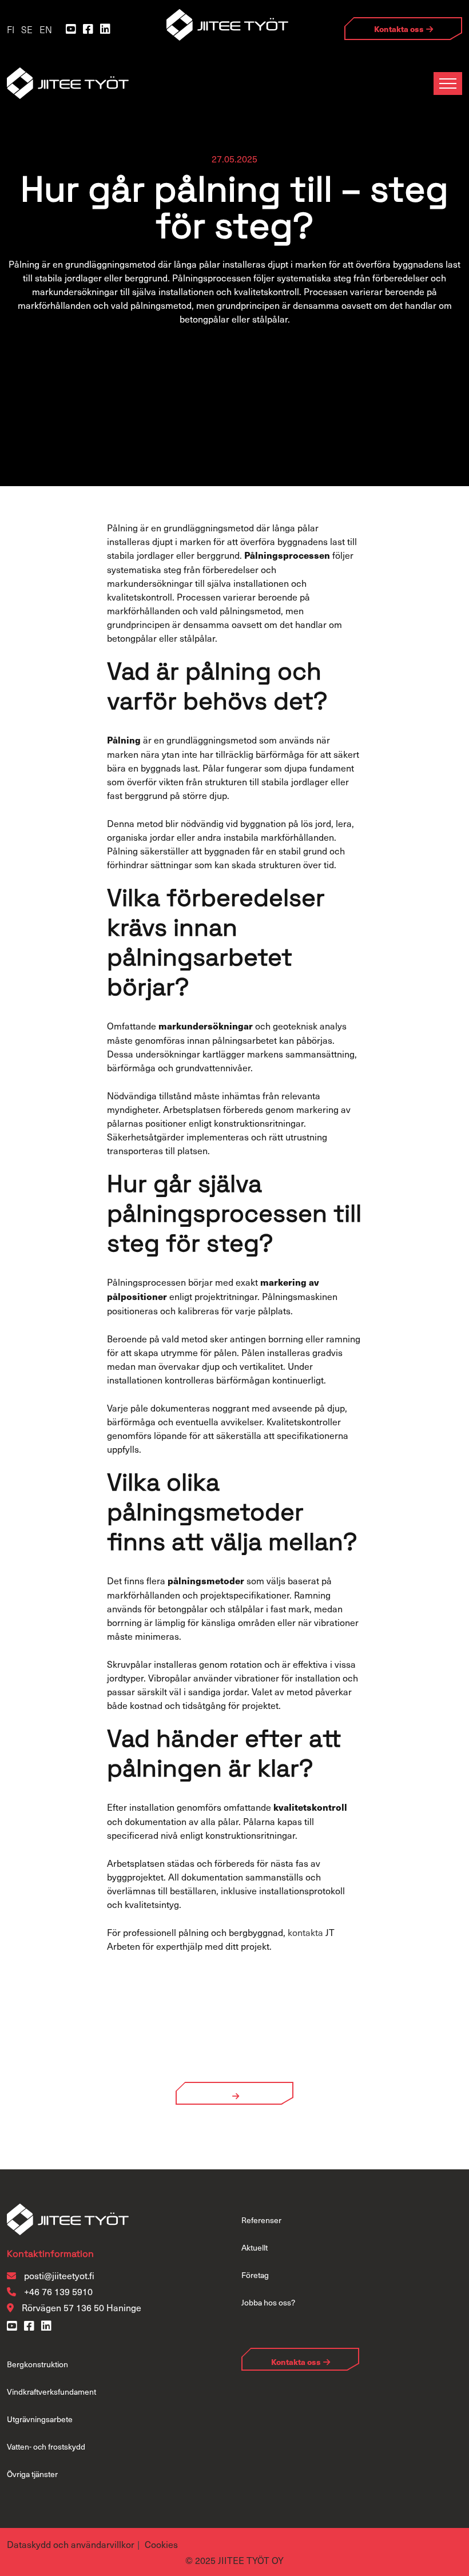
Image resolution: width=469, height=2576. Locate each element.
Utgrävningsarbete (40, 2419)
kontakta (305, 1932)
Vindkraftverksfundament (51, 2392)
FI (11, 29)
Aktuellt (255, 2247)
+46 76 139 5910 (57, 2291)
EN (46, 29)
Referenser (261, 2220)
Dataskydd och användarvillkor (71, 2544)
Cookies (161, 2544)
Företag (255, 2275)
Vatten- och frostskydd (46, 2446)
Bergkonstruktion (37, 2364)
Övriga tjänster (32, 2474)
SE (27, 29)
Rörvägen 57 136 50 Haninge (82, 2307)
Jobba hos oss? (268, 2302)
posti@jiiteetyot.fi (59, 2275)
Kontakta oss (399, 29)
